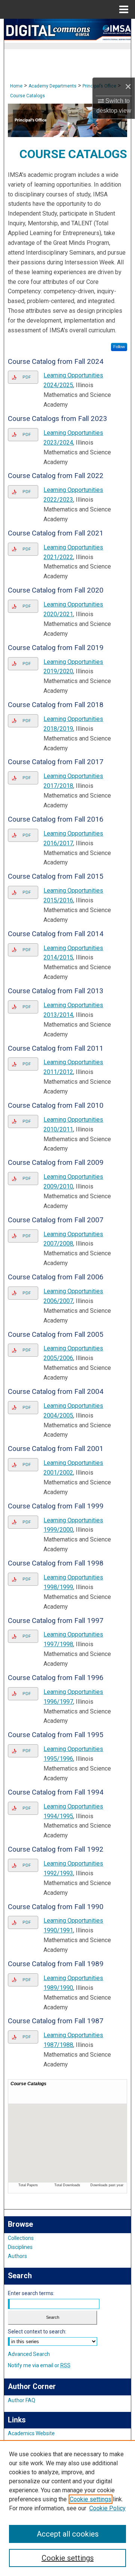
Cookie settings (91, 2499)
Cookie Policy (107, 2508)
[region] (67, 2508)
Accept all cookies (68, 2534)
